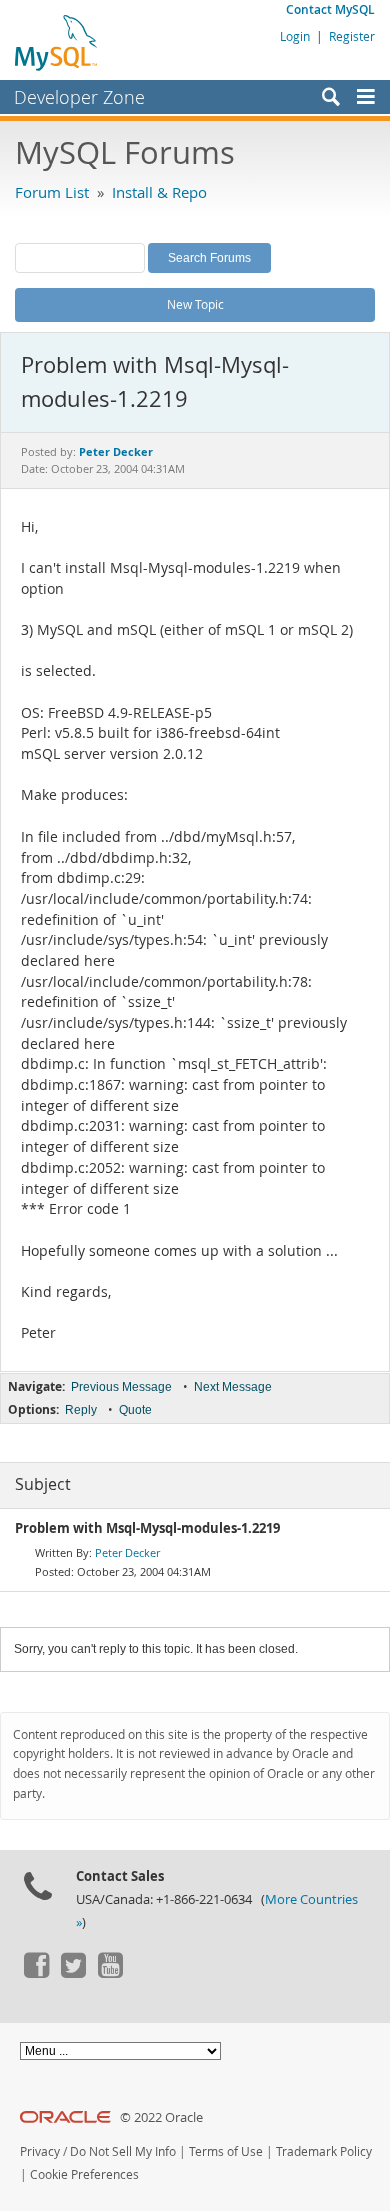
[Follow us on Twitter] (73, 1973)
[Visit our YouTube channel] (110, 1973)
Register (352, 36)
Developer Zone (79, 97)
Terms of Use (226, 2151)
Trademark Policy (324, 2151)
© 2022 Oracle (161, 2117)
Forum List (52, 192)
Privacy (40, 2151)
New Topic (195, 304)
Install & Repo (159, 192)
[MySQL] (57, 42)
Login (295, 36)
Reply (81, 1410)
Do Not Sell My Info (123, 2151)
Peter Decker (127, 1552)
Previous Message (121, 1387)
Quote (135, 1410)
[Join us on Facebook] (36, 1973)
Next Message (233, 1387)
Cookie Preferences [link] (84, 2174)
